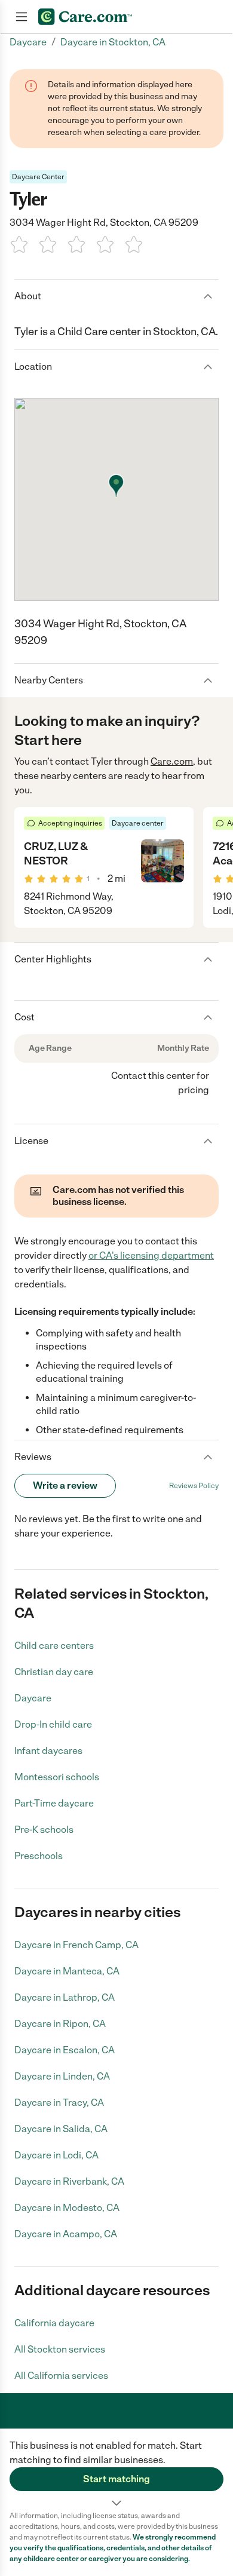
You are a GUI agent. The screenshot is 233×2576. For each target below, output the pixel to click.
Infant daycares (48, 1751)
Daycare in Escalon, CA (65, 2050)
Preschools (39, 1856)
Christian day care (54, 1672)
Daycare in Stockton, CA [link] (113, 42)
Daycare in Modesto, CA (67, 2208)
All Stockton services (60, 2349)
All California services (61, 2376)
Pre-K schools (44, 1830)
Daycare (33, 1698)
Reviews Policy (194, 1486)
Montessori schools (57, 1777)
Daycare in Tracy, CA (59, 2103)
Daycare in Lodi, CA (56, 2155)
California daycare (54, 2323)
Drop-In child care (53, 1724)
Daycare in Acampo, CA (66, 2234)
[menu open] (22, 17)
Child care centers (54, 1646)
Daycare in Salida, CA (61, 2129)
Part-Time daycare (54, 1803)
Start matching (116, 2479)
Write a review (65, 1485)
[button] (116, 2470)
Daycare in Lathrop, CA (65, 1997)
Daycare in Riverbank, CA (69, 2181)
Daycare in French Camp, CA (76, 1945)
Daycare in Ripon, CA (60, 2024)
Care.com (172, 761)
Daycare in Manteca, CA (67, 1971)
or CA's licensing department (151, 1255)
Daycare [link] (28, 42)
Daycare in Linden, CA (62, 2076)
